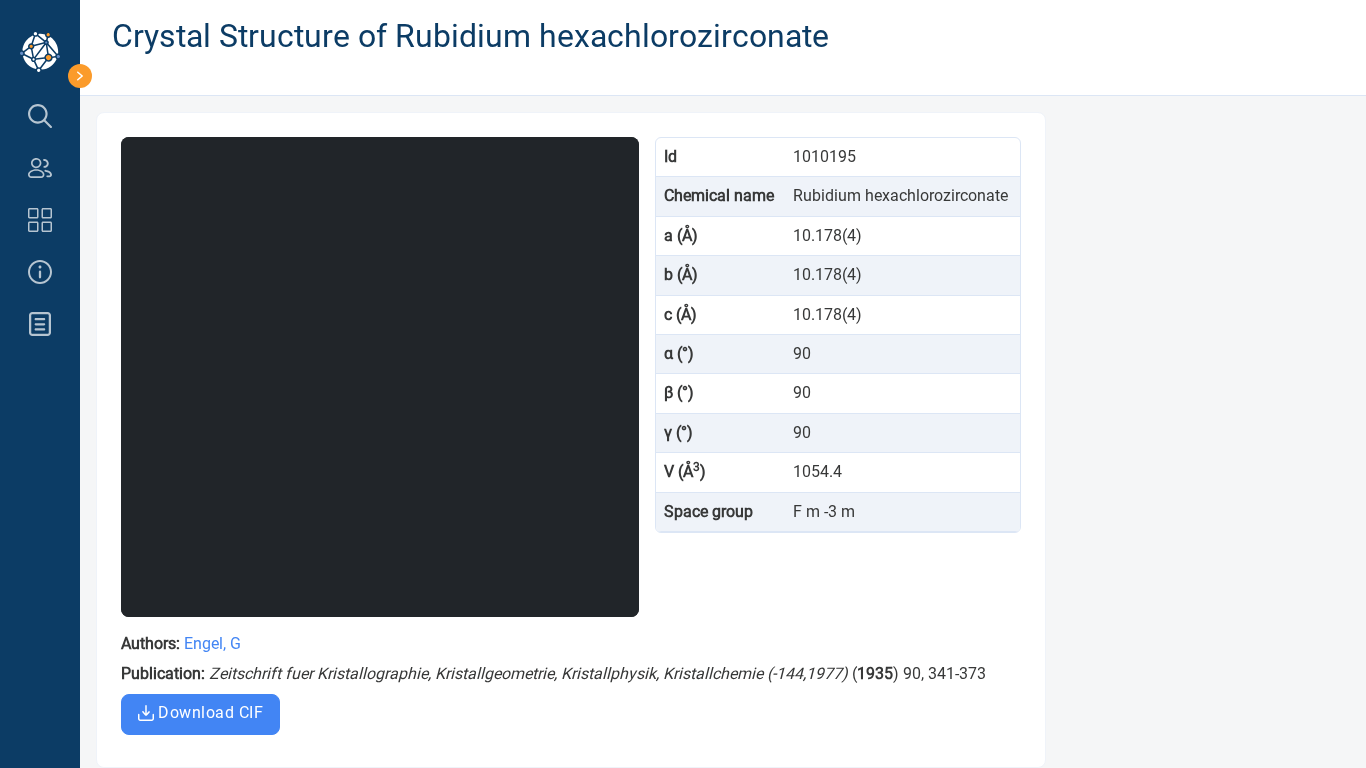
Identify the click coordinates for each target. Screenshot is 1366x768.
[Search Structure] (40, 116)
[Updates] (40, 324)
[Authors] (40, 168)
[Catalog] (40, 220)
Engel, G (212, 643)
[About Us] (40, 272)
